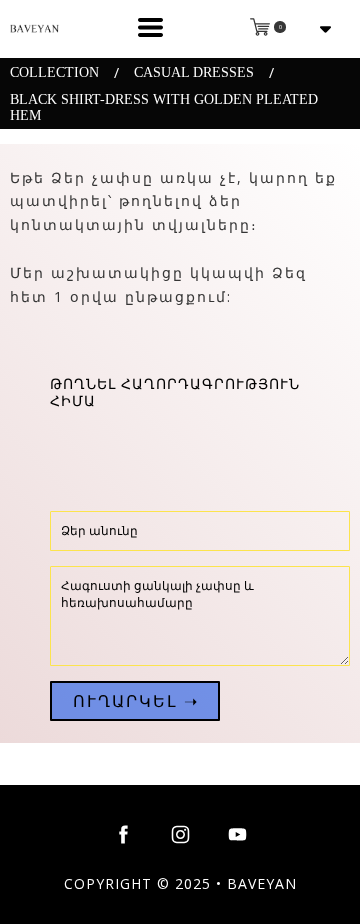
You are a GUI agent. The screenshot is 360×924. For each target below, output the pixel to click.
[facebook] (123, 834)
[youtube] (237, 834)
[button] (150, 27)
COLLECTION (54, 72)
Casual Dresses (194, 72)
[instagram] (180, 834)
